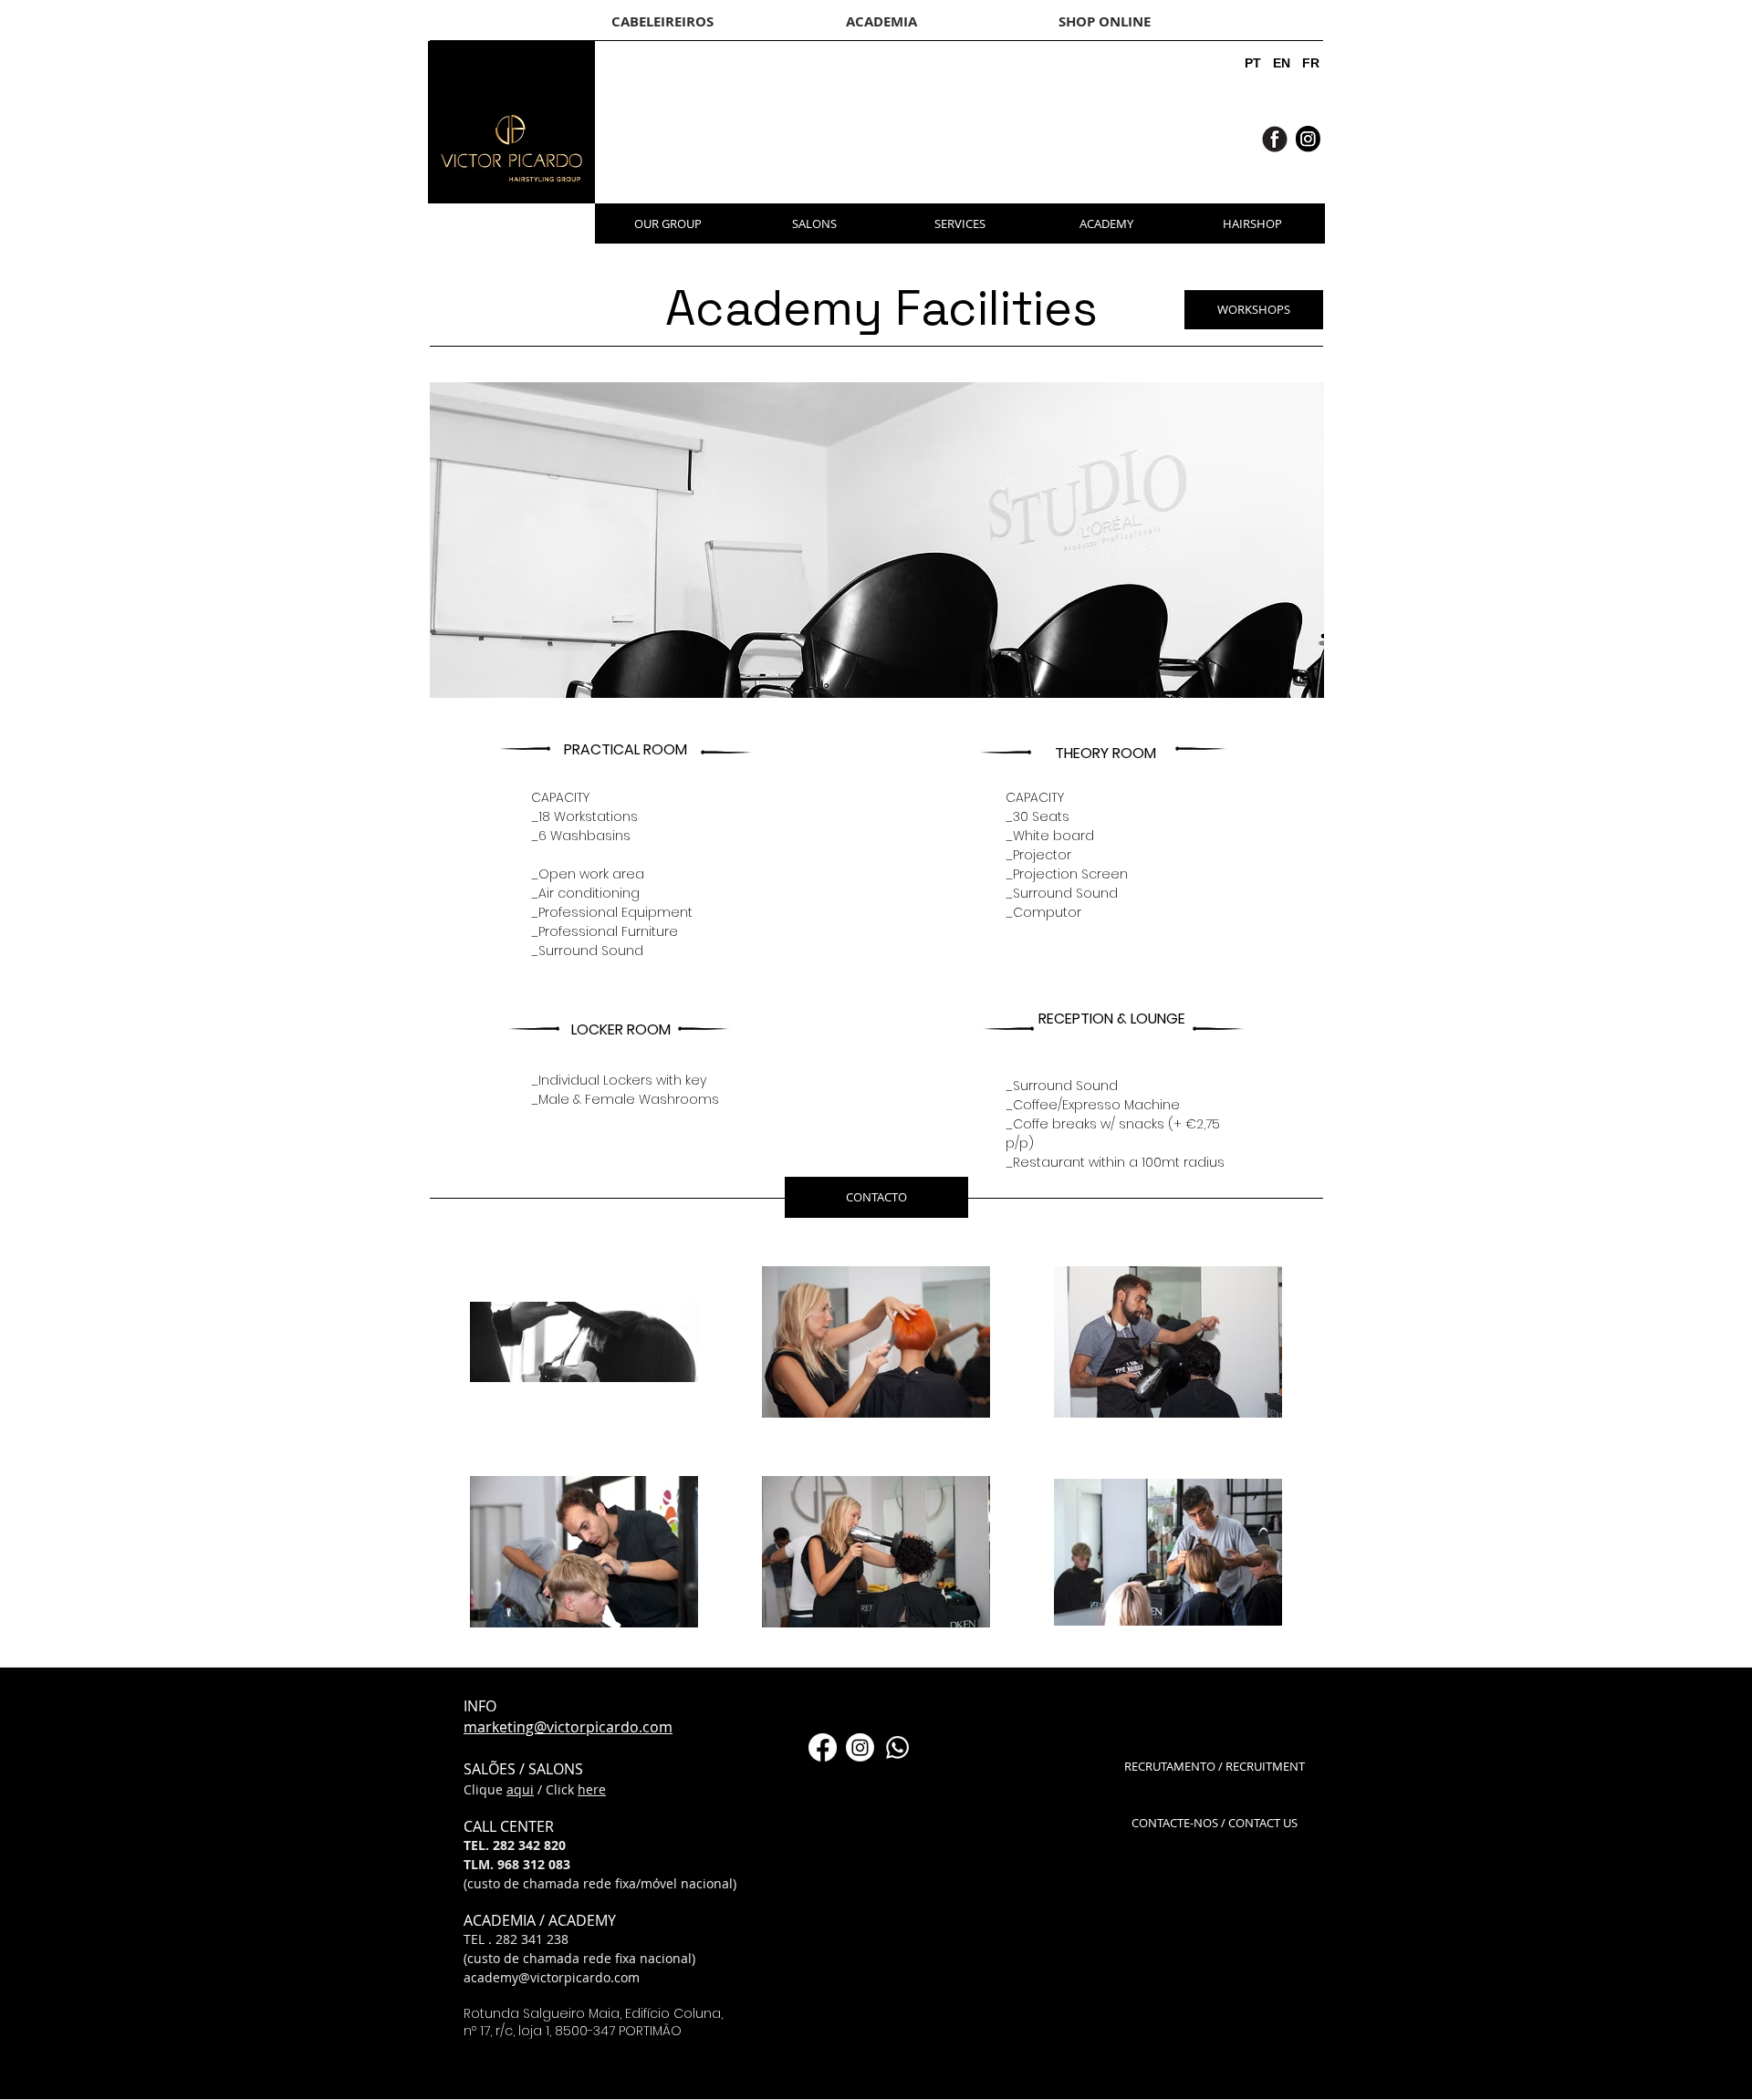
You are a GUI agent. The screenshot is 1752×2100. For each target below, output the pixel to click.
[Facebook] (823, 1747)
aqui (520, 1789)
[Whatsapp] (897, 1747)
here (592, 1789)
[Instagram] (860, 1747)
